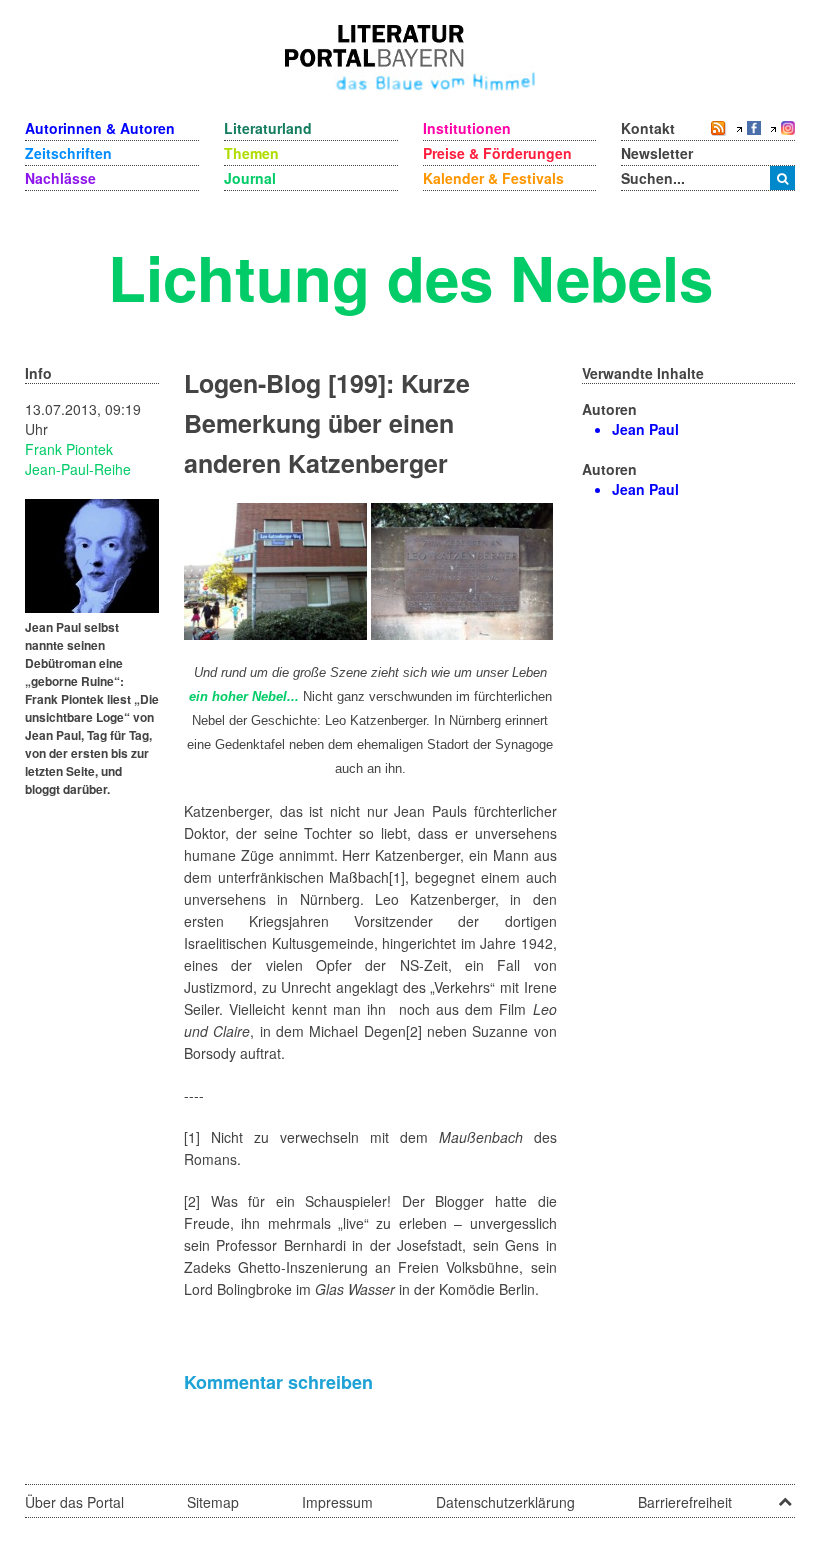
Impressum (337, 1502)
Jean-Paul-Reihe (78, 469)
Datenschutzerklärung (505, 1502)
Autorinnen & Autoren (100, 128)
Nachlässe (60, 178)
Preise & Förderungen (497, 153)
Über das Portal (74, 1502)
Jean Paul (645, 429)
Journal (250, 178)
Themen (251, 153)
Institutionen (467, 128)
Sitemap (213, 1502)
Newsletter (657, 153)
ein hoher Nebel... (244, 696)
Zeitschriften (68, 153)
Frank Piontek (69, 449)
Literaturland (268, 128)
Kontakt (648, 128)
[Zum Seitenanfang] (785, 1495)
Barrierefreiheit (685, 1502)
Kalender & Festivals (493, 178)
